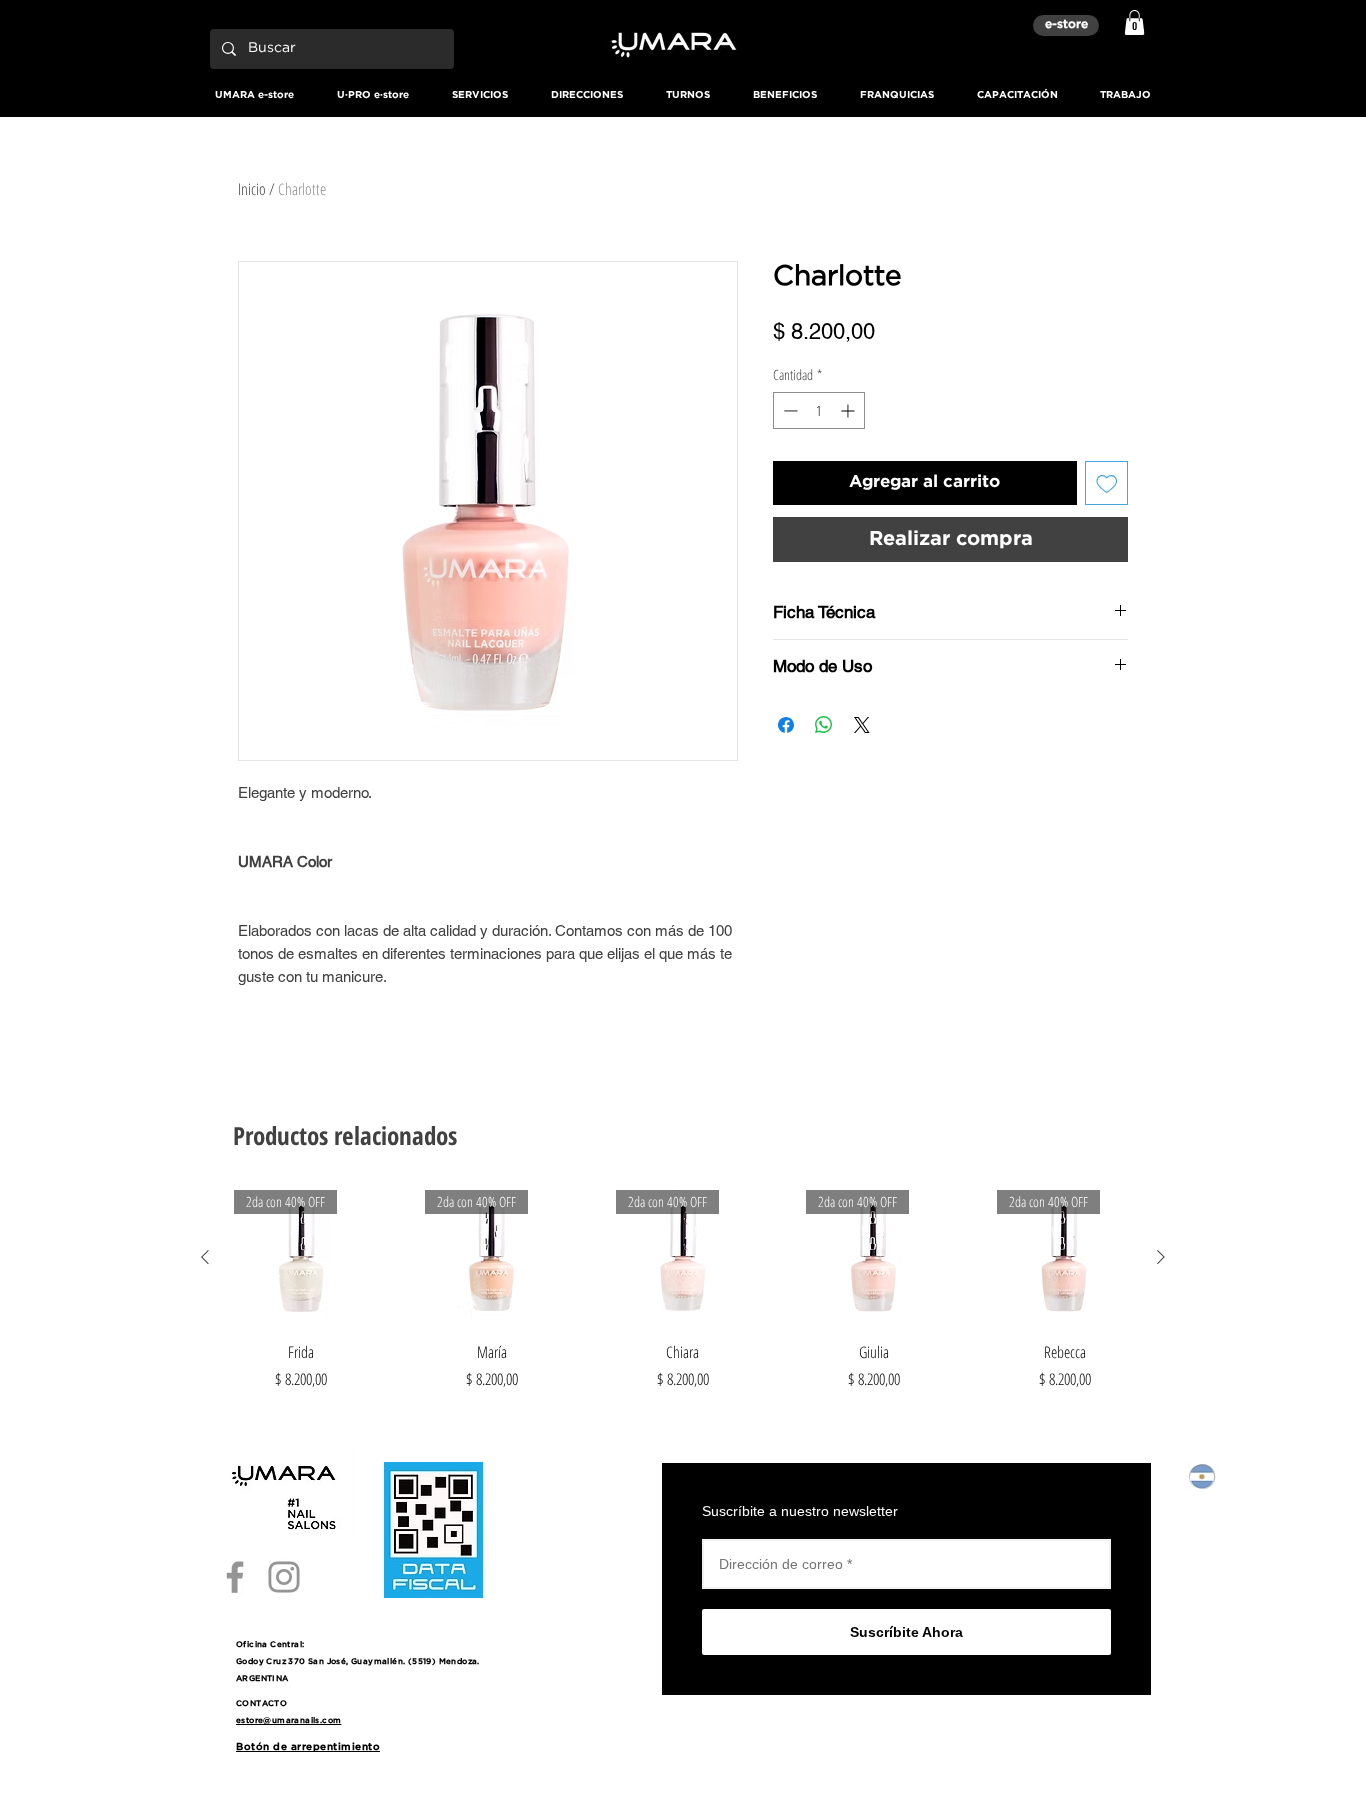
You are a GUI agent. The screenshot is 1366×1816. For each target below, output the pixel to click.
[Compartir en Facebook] (786, 725)
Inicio (252, 189)
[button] (1134, 22)
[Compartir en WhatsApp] (824, 725)
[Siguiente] (1161, 1257)
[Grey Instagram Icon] (284, 1577)
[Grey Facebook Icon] (235, 1577)
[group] (683, 1290)
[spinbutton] (819, 410)
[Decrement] (788, 410)
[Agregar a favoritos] (1107, 483)
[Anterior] (205, 1257)
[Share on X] (862, 725)
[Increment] (849, 410)
